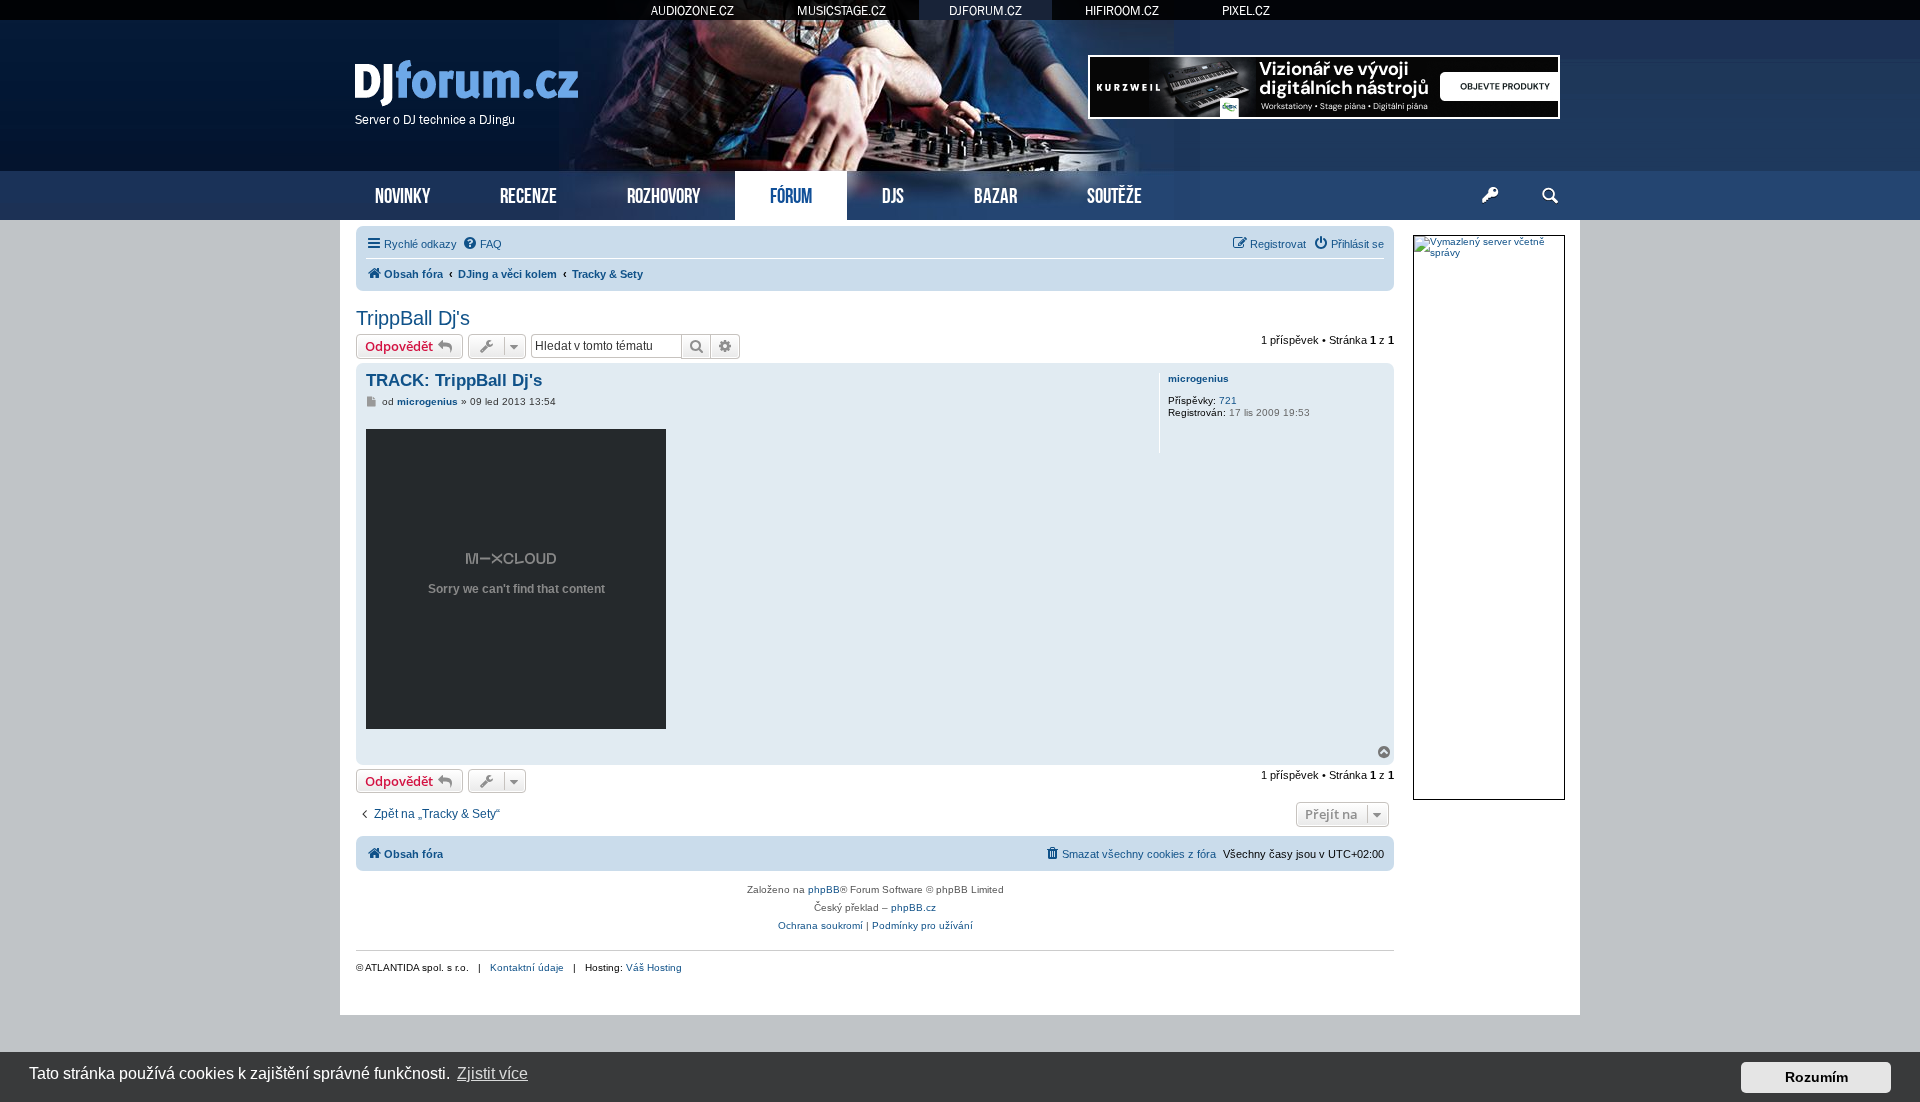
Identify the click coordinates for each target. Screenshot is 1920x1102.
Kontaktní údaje (527, 967)
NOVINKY (402, 193)
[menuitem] (482, 244)
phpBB (824, 889)
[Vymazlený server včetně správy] (1489, 247)
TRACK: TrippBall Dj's (454, 380)
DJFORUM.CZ (985, 10)
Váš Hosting (654, 967)
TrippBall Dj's (413, 318)
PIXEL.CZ (1246, 10)
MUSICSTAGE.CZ (841, 10)
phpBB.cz (913, 907)
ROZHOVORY (663, 193)
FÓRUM (791, 193)
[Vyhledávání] (1550, 196)
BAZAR (995, 193)
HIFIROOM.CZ (1122, 10)
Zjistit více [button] (492, 1073)
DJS (893, 193)
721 (1228, 400)
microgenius (1198, 378)
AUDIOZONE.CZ (692, 10)
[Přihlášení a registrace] (1490, 196)
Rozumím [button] (1816, 1077)
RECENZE (528, 193)
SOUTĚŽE (1114, 193)
